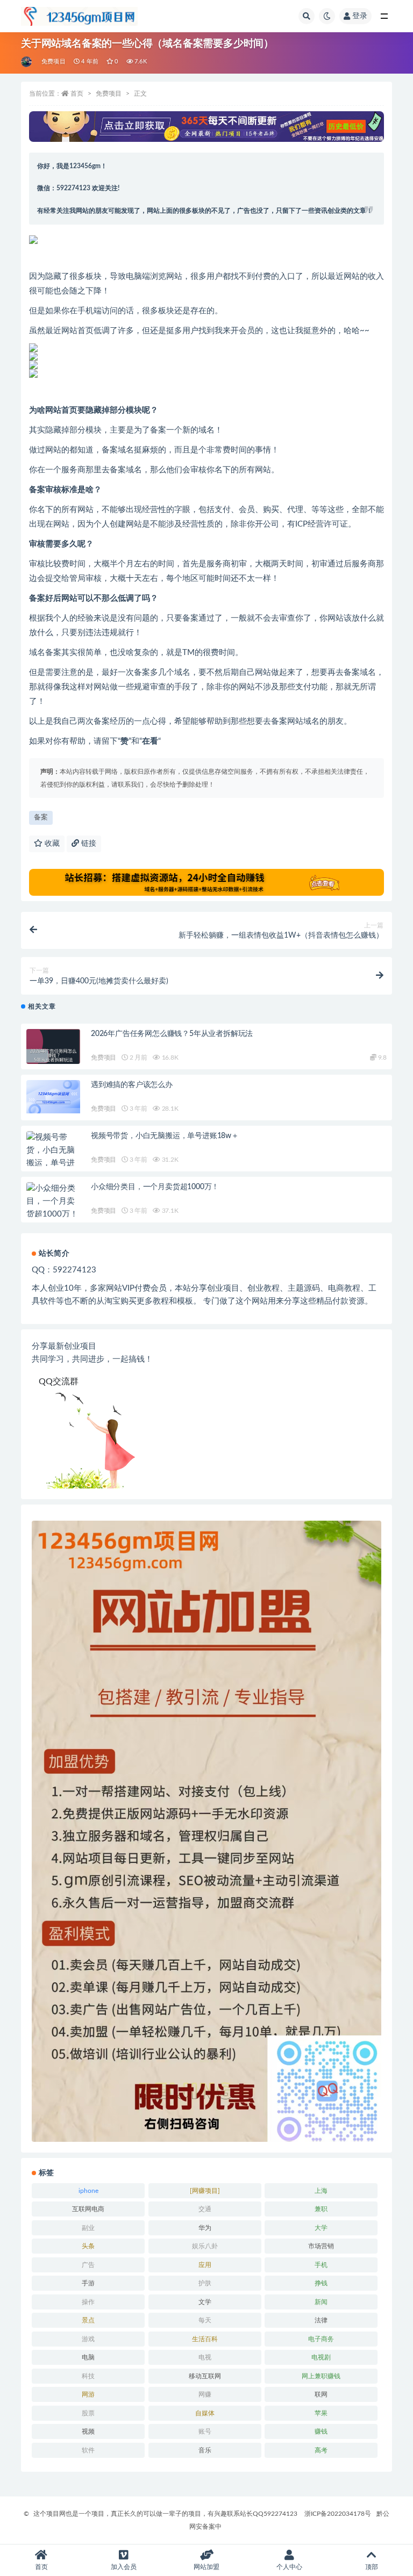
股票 (88, 2413)
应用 (205, 2265)
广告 (88, 2265)
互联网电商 (88, 2209)
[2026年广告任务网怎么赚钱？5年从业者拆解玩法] (53, 1056)
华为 (205, 2228)
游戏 (88, 2339)
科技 (88, 2376)
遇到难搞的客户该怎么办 (132, 1085)
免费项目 (54, 62)
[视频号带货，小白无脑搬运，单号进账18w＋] (53, 1157)
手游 (88, 2283)
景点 (88, 2320)
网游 (88, 2394)
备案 (41, 818)
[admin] (27, 62)
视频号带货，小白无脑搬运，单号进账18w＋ (165, 1136)
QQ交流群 (59, 1381)
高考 (321, 2450)
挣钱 (321, 2283)
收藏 (51, 844)
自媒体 (205, 2413)
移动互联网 (205, 2376)
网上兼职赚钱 (321, 2376)
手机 (321, 2265)
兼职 (321, 2209)
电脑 (88, 2357)
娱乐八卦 (205, 2246)
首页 (77, 93)
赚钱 (321, 2431)
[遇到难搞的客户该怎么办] (53, 1097)
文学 (205, 2302)
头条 (88, 2246)
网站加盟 (206, 2567)
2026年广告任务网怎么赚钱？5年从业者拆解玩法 (172, 1034)
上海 (321, 2191)
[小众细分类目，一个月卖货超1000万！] (53, 1201)
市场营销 (321, 2246)
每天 (205, 2320)
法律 (321, 2320)
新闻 (321, 2302)
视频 (88, 2431)
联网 (321, 2394)
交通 (205, 2209)
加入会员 (124, 2567)
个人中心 (289, 2567)
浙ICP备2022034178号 (338, 2514)
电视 (205, 2357)
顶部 (372, 2567)
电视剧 (321, 2357)
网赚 (205, 2394)
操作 (88, 2302)
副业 (88, 2228)
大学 (321, 2228)
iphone (88, 2191)
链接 (88, 844)
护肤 (205, 2283)
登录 (360, 16)
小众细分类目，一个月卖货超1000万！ (155, 1187)
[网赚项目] (205, 2191)
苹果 (321, 2413)
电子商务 (321, 2339)
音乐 (205, 2450)
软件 (88, 2450)
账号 (205, 2431)
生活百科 (205, 2339)
